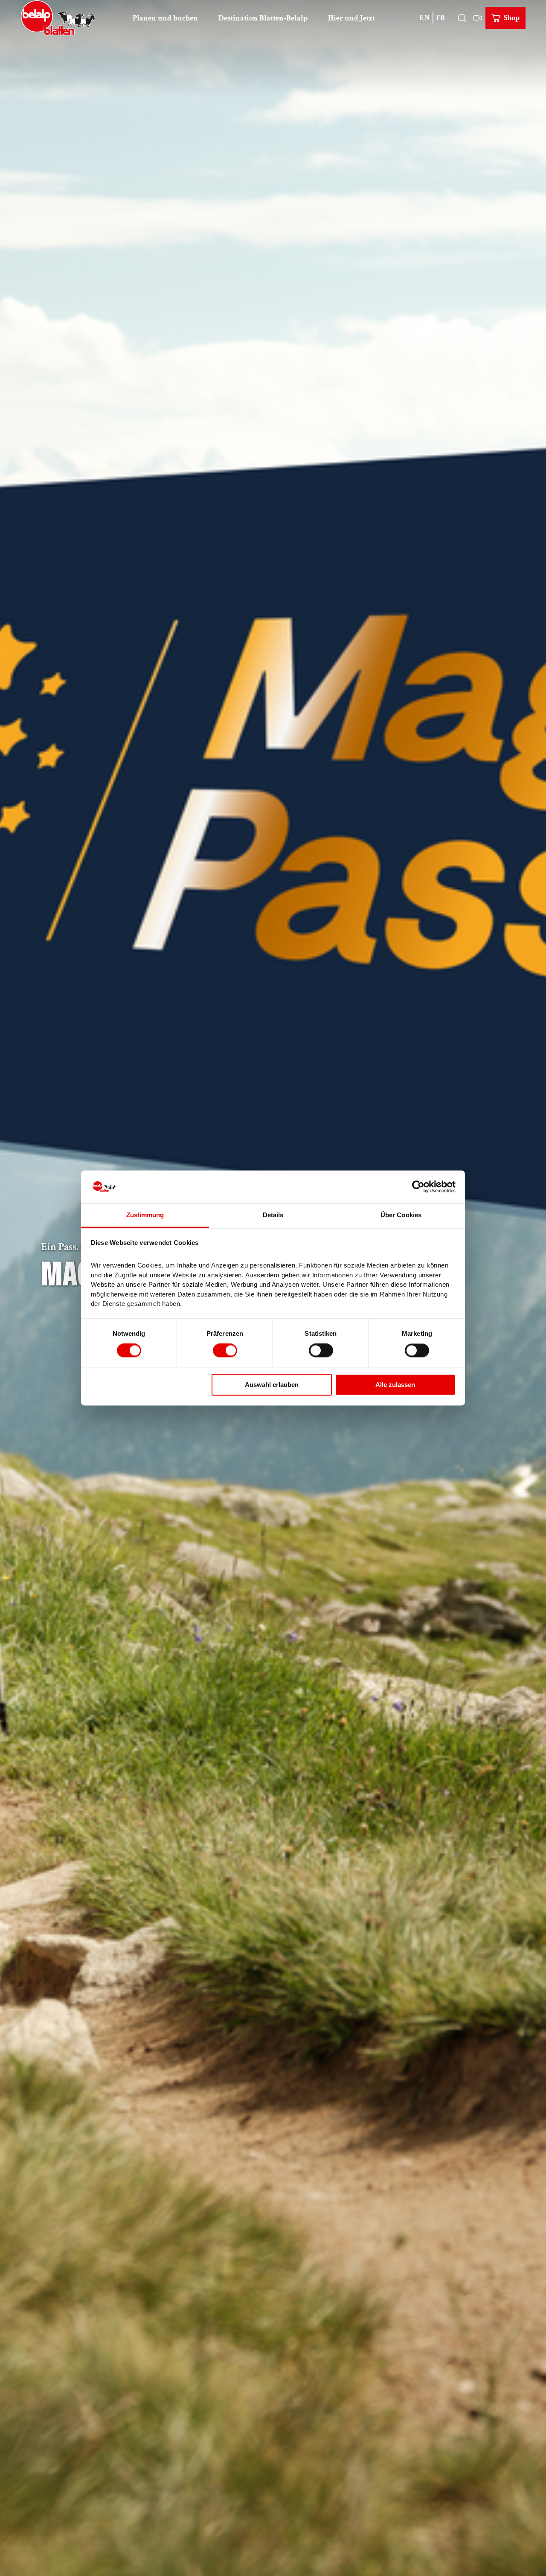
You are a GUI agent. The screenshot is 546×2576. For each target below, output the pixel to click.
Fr (441, 18)
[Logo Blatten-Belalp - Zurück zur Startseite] (58, 18)
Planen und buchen (165, 18)
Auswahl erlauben (272, 1385)
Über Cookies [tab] (401, 1215)
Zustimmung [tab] (145, 1215)
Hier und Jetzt (351, 18)
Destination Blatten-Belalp (263, 18)
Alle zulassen (395, 1385)
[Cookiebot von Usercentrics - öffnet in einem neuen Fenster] (418, 1187)
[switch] (225, 1351)
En (425, 18)
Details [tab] (273, 1215)
